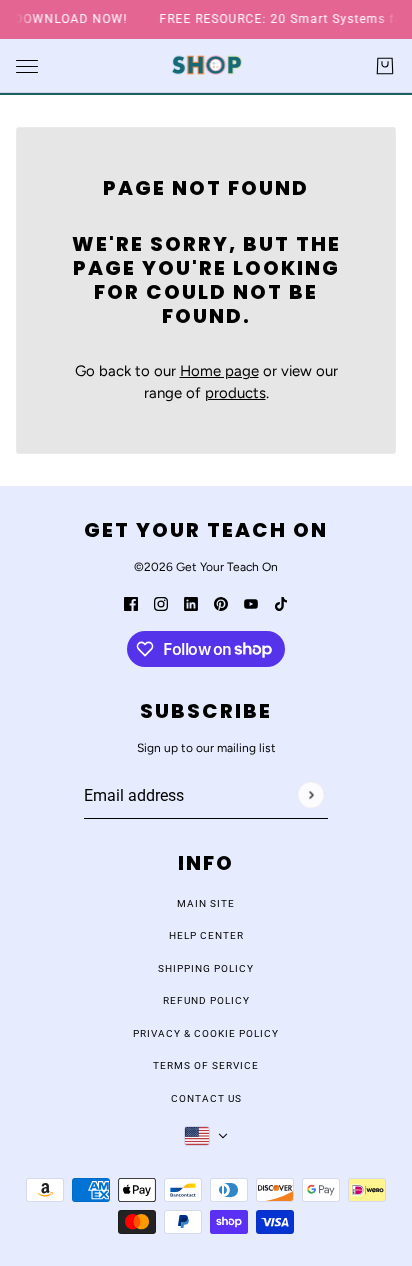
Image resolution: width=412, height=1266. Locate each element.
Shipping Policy (206, 968)
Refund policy (206, 1000)
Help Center (206, 935)
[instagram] (161, 603)
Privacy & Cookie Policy (206, 1033)
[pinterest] (221, 603)
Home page (219, 371)
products (235, 393)
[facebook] (131, 603)
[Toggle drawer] (27, 65)
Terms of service (206, 1065)
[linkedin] (191, 603)
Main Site (206, 903)
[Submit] (310, 794)
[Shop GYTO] (206, 65)
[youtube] (251, 603)
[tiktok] (281, 603)
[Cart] (385, 66)
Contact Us (206, 1098)
